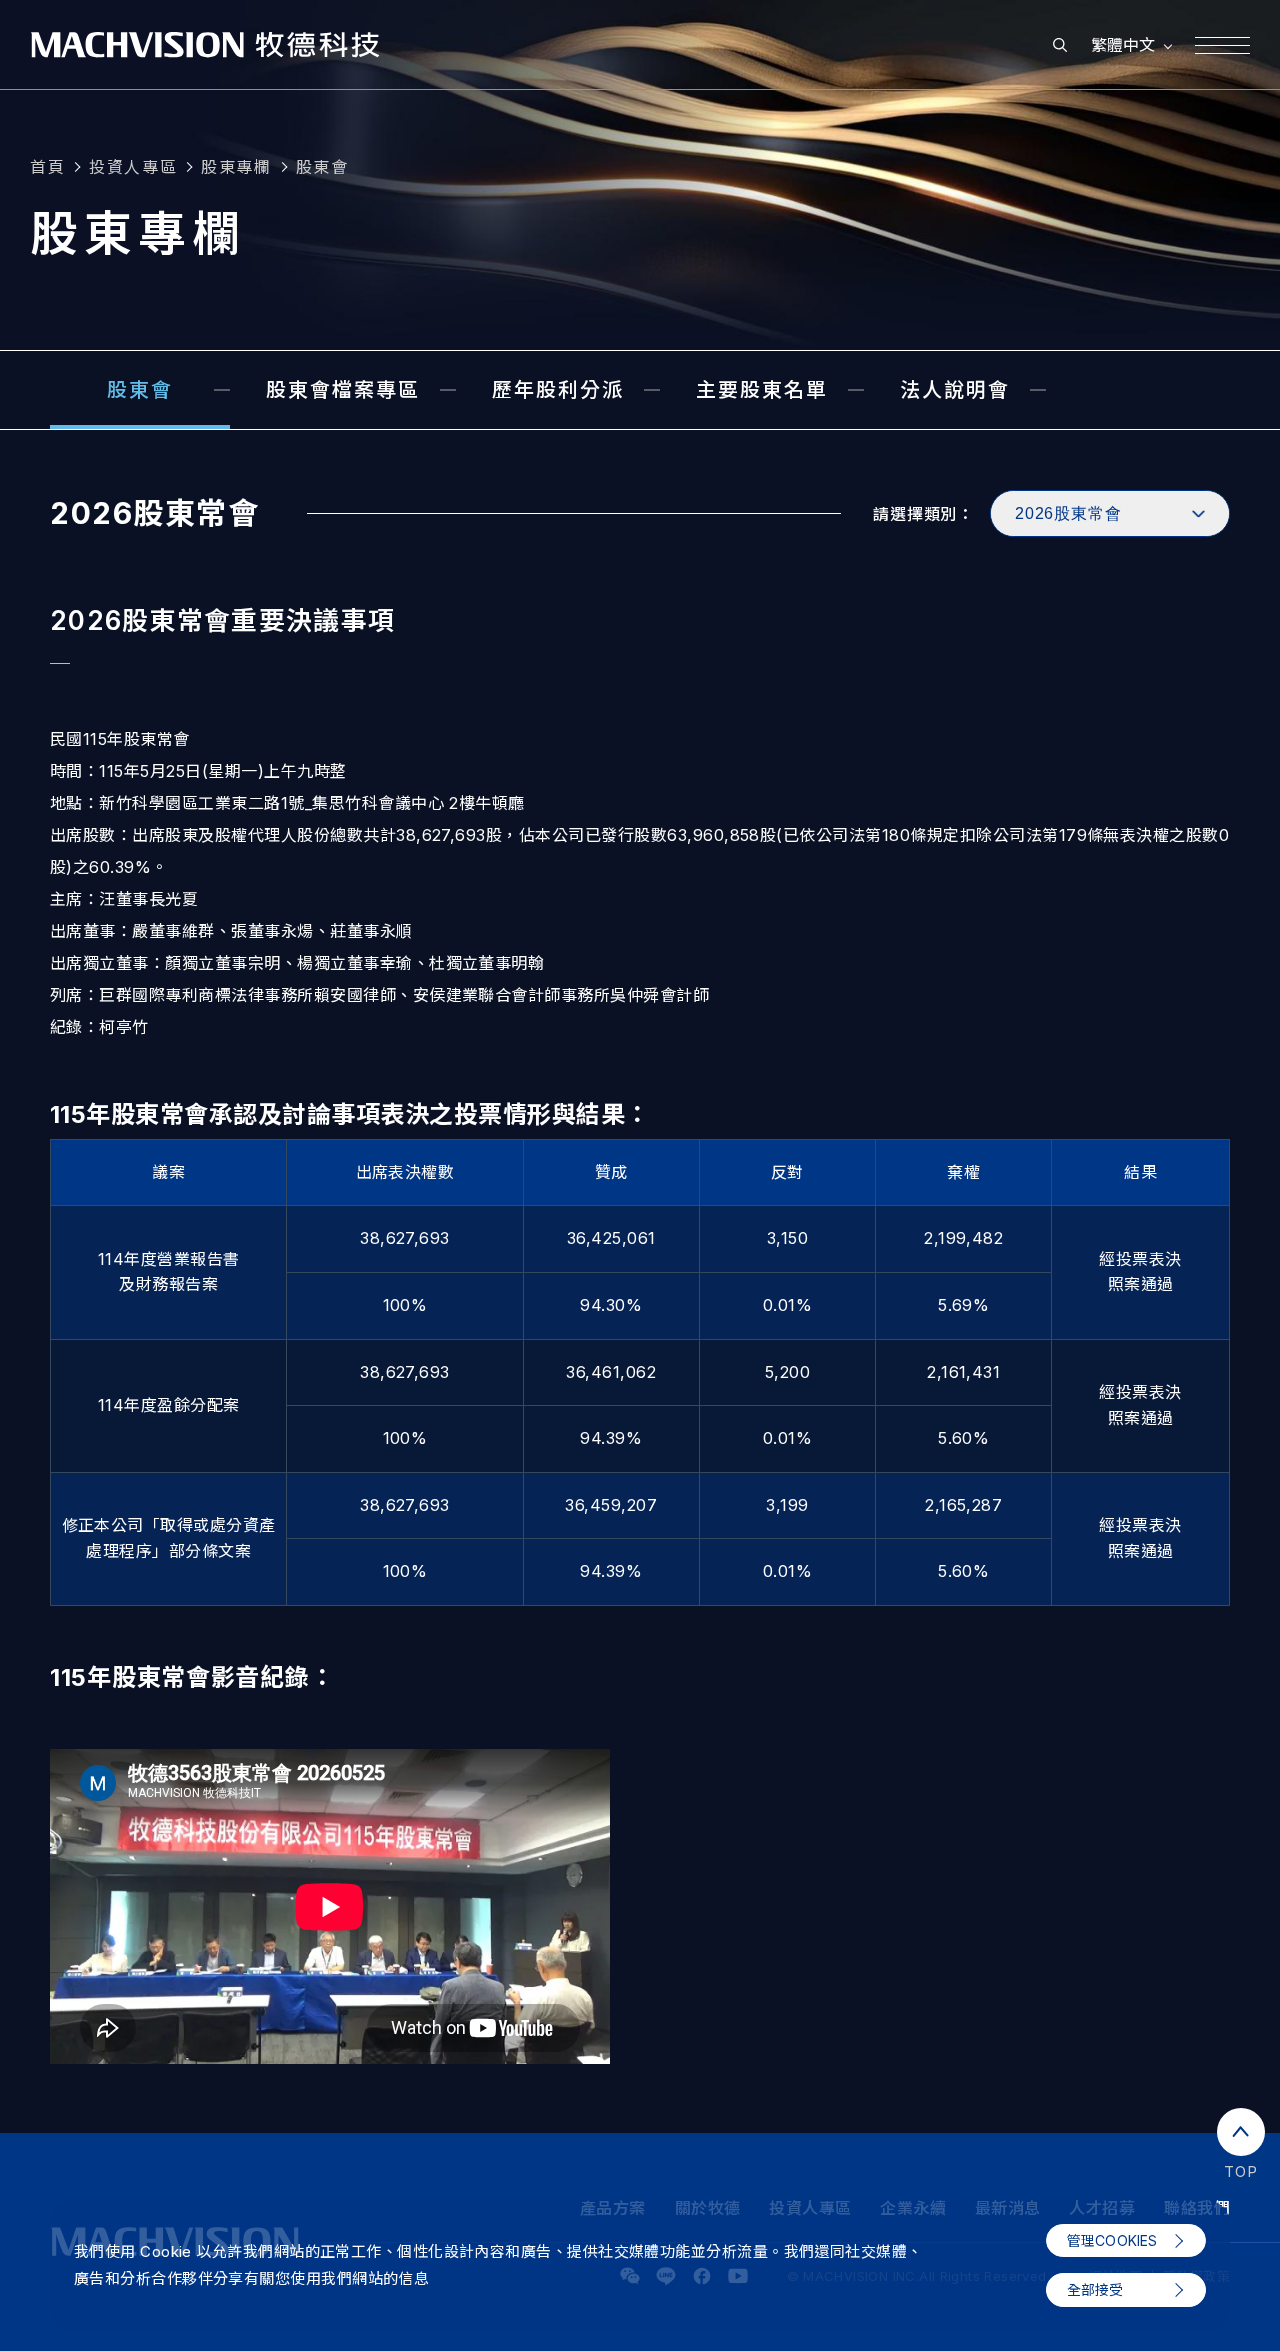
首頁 (47, 167)
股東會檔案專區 (343, 390)
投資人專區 (133, 167)
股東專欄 (236, 167)
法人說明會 (955, 390)
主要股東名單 (762, 390)
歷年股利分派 (558, 390)
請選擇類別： (923, 514)
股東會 (322, 167)
